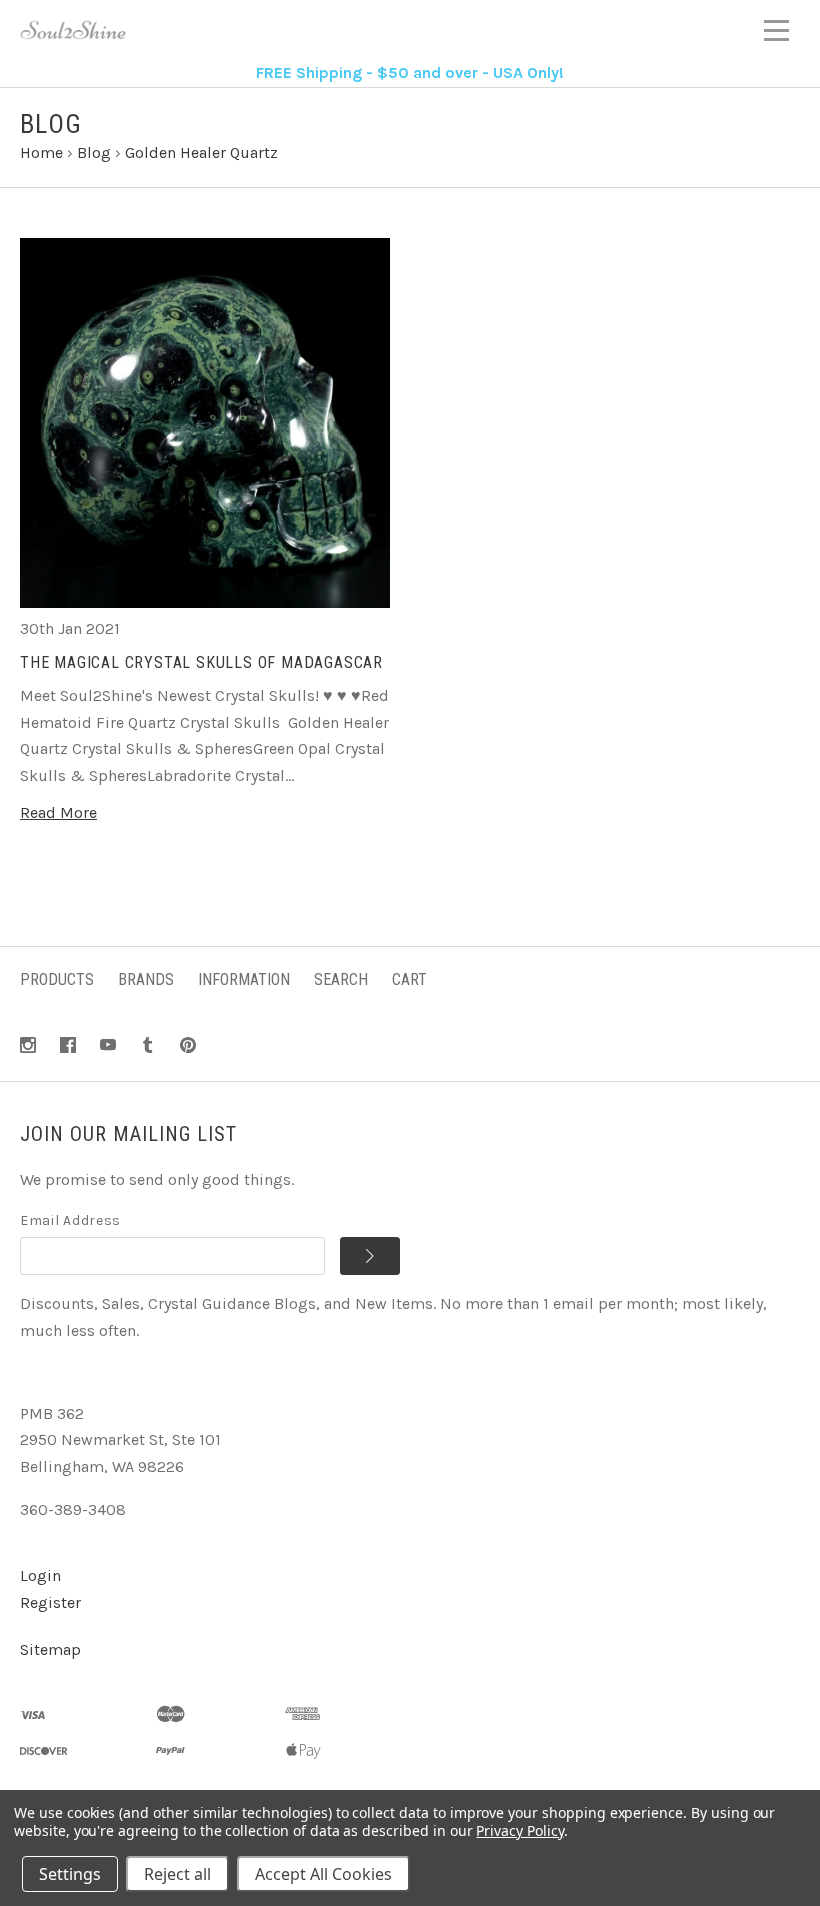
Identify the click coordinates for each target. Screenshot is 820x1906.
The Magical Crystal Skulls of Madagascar (201, 662)
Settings (70, 1874)
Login (40, 1575)
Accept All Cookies (323, 1874)
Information (244, 979)
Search (341, 979)
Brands (146, 979)
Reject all (177, 1874)
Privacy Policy (519, 1830)
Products (57, 979)
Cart (409, 979)
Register (50, 1602)
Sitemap (50, 1649)
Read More (58, 812)
